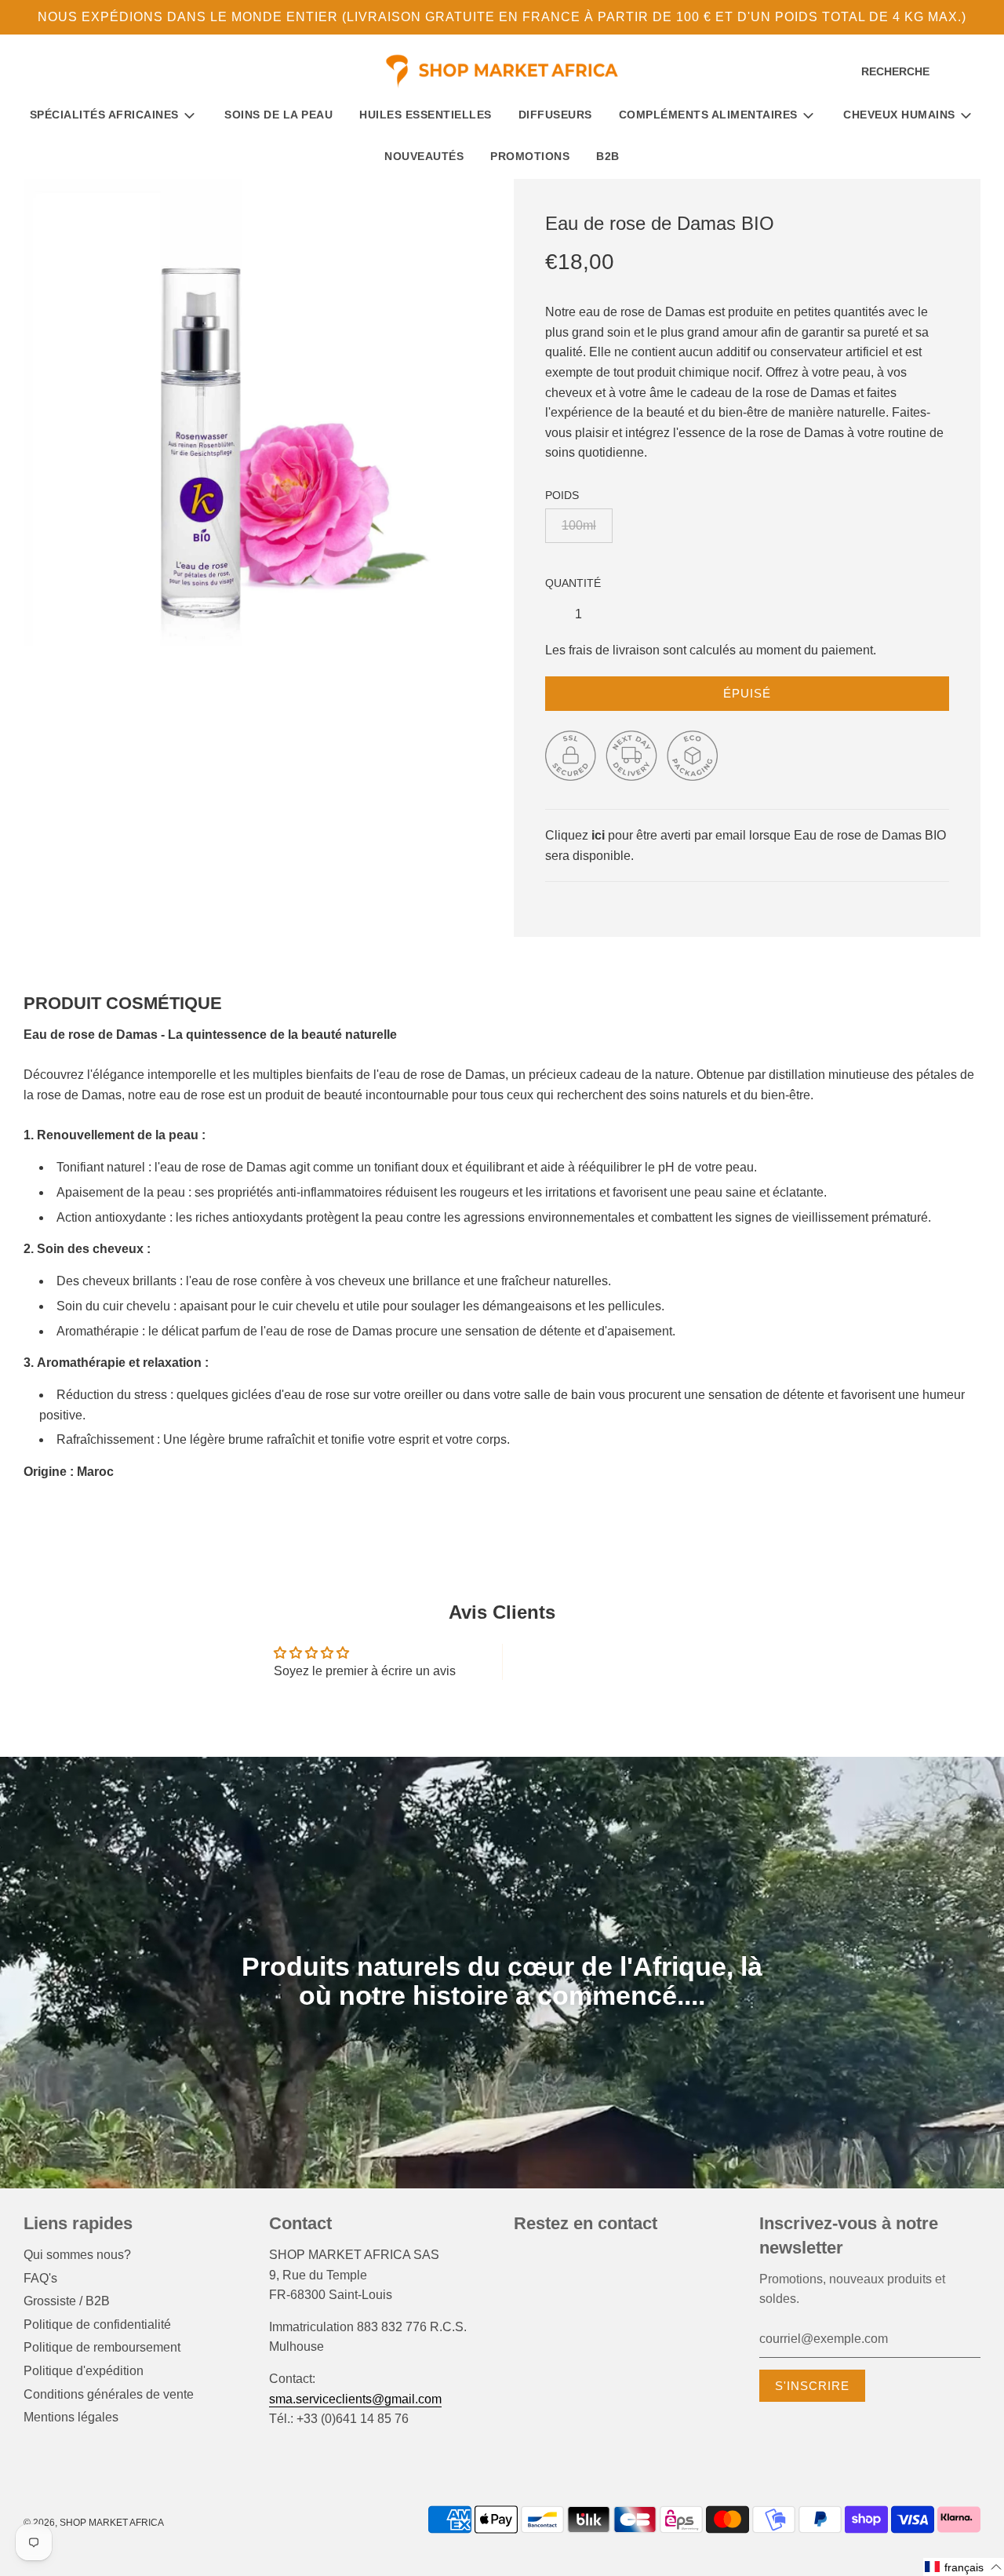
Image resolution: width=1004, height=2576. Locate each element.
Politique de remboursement (102, 2347)
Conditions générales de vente (109, 2394)
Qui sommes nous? (77, 2255)
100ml (579, 525)
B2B (608, 156)
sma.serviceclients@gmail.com (355, 2399)
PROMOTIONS (530, 156)
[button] (964, 2567)
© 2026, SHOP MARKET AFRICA (94, 2523)
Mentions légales (71, 2417)
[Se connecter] (953, 72)
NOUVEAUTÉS (424, 156)
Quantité (573, 583)
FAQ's (40, 2278)
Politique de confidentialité (97, 2325)
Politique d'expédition (84, 2371)
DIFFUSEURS (555, 115)
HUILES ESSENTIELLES (426, 115)
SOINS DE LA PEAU (278, 115)
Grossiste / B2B (67, 2301)
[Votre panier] (979, 72)
